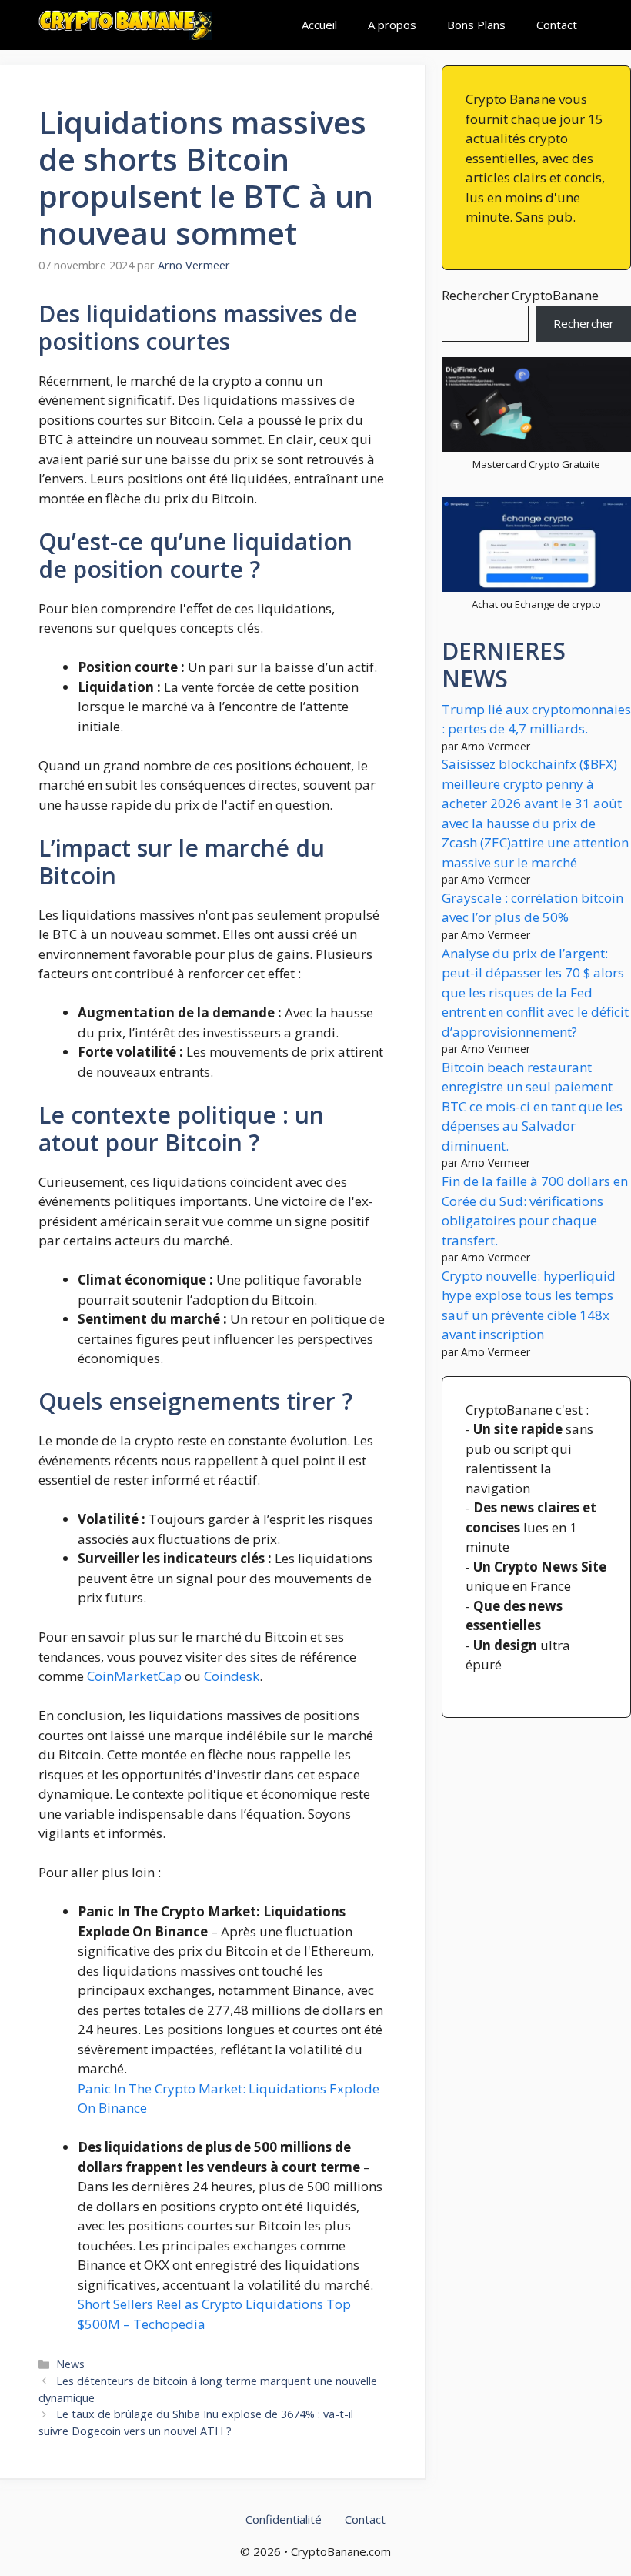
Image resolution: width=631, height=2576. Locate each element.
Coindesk (232, 1676)
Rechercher (584, 323)
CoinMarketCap (134, 1676)
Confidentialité (284, 2519)
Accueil (319, 25)
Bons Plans (476, 25)
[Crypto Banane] (125, 25)
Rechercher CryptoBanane (520, 295)
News (70, 2364)
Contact (557, 25)
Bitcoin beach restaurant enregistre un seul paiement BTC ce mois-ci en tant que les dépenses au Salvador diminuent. (532, 1106)
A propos (392, 25)
